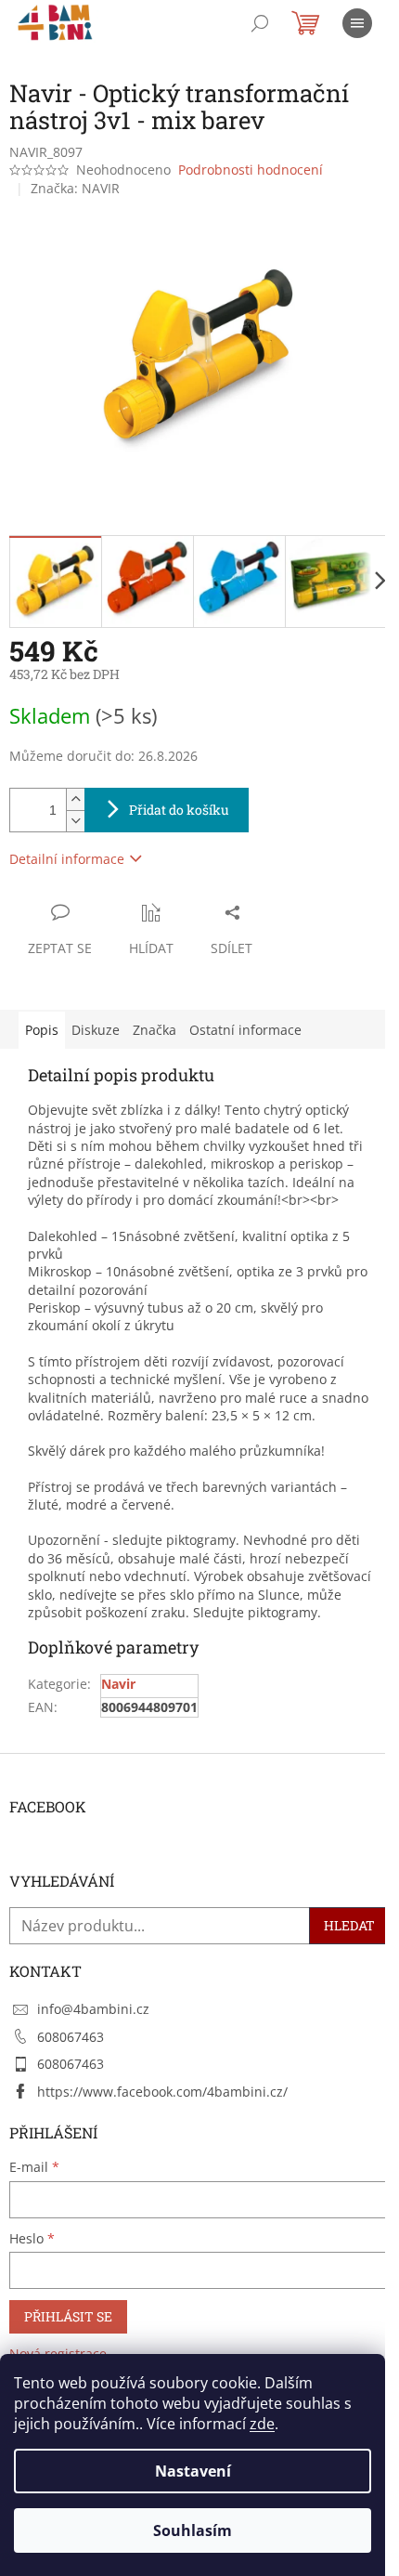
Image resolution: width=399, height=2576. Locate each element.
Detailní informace (67, 859)
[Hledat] (260, 23)
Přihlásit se (68, 2316)
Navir (118, 1684)
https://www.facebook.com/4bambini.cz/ (162, 2092)
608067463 (71, 2037)
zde (262, 2424)
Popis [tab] (42, 1030)
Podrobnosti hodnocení (251, 170)
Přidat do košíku (179, 810)
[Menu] (357, 23)
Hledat (349, 1925)
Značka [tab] (154, 1030)
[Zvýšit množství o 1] (75, 799)
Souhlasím (193, 2530)
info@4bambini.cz (93, 2009)
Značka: (75, 188)
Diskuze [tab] (96, 1030)
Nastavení (193, 2471)
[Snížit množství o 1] (75, 821)
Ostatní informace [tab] (245, 1030)
